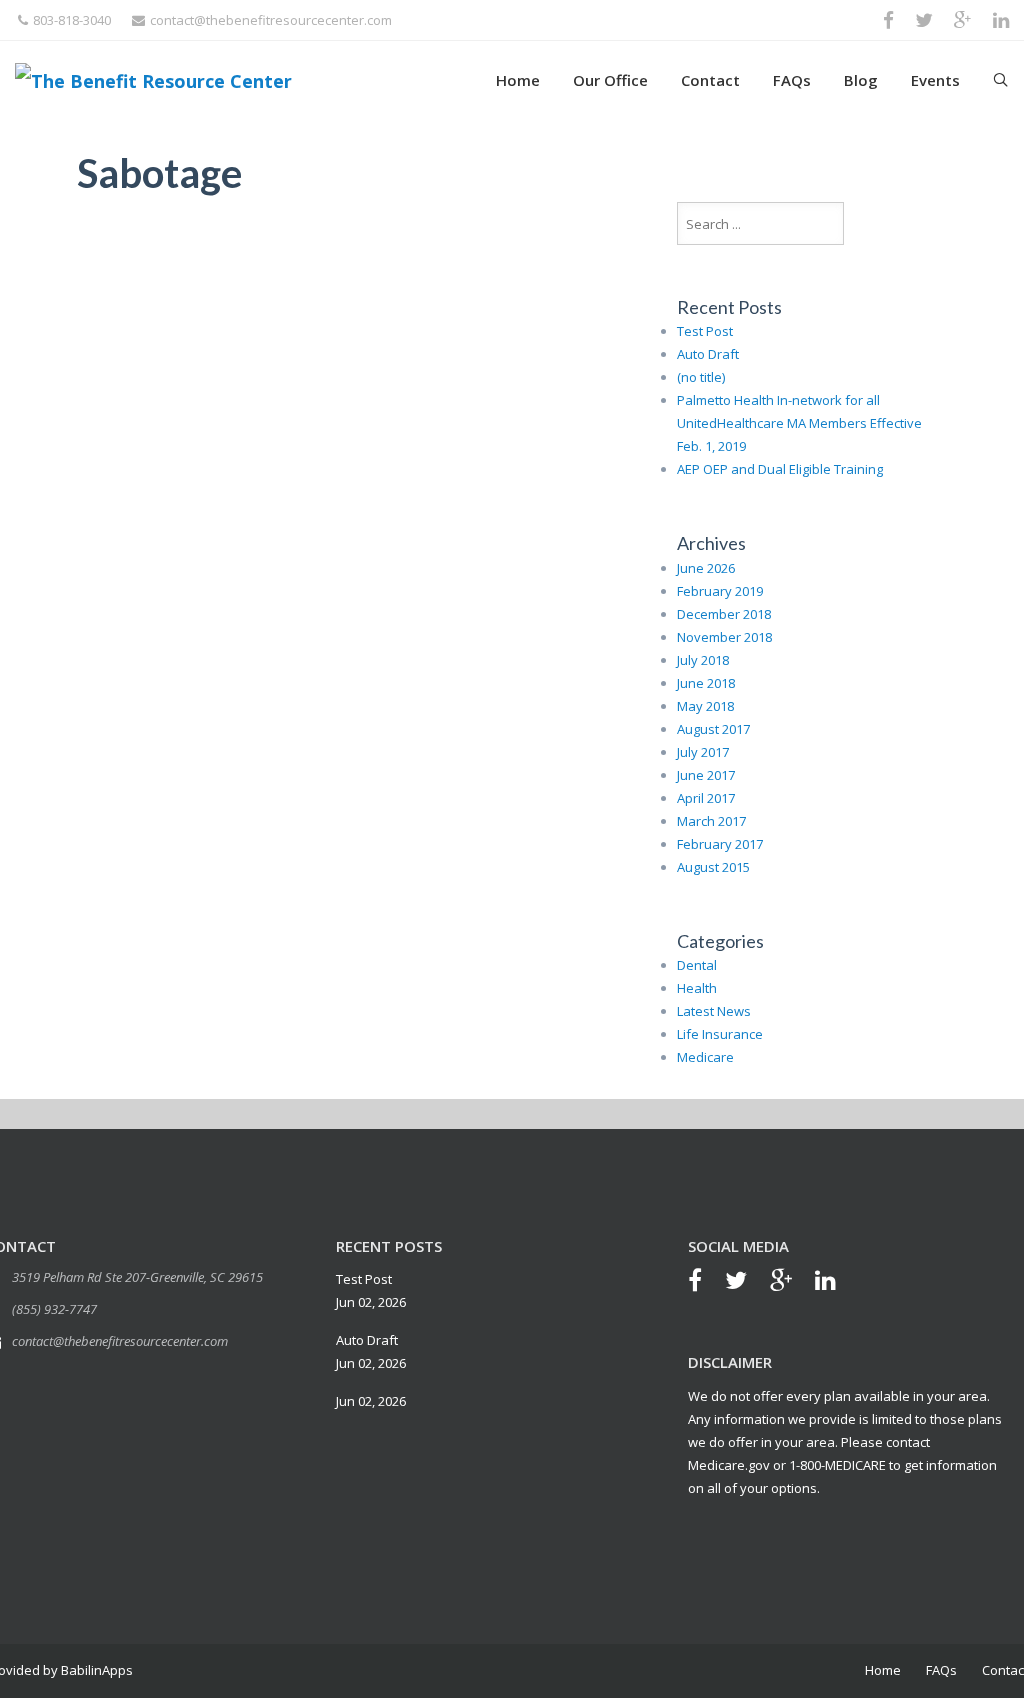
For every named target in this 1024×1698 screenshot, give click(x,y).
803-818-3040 (72, 20)
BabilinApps (95, 1670)
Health (697, 988)
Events (935, 80)
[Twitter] (746, 1283)
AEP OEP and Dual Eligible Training (780, 469)
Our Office (610, 80)
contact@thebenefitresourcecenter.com (271, 20)
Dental (697, 965)
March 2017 (711, 821)
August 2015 (713, 867)
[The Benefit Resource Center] (153, 79)
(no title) (701, 377)
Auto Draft (708, 354)
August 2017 (713, 729)
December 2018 (724, 614)
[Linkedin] (835, 1283)
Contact (710, 80)
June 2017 (706, 775)
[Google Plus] (791, 1283)
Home (518, 80)
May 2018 (705, 706)
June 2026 (706, 568)
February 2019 (720, 591)
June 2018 (706, 683)
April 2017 (706, 798)
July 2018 (703, 660)
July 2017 (703, 752)
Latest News (714, 1011)
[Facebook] (705, 1283)
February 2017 (720, 844)
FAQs (792, 80)
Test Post (705, 331)
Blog (861, 80)
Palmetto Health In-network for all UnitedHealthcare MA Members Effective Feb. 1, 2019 (799, 423)
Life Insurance (720, 1034)
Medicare (705, 1057)
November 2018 (724, 637)
